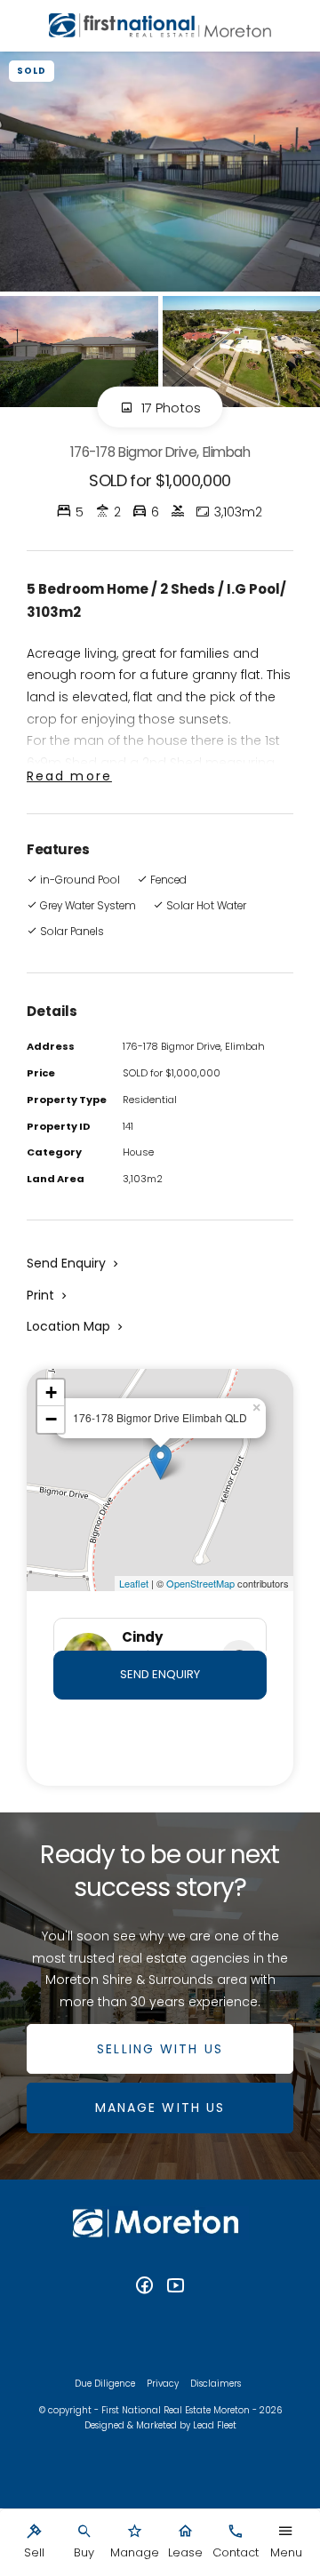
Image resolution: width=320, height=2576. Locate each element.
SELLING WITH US (160, 2049)
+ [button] (51, 1392)
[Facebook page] (147, 2287)
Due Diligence (105, 2384)
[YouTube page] (176, 2287)
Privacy (163, 2384)
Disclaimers (216, 2384)
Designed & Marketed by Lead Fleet (160, 2425)
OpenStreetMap (200, 1583)
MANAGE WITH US (160, 2108)
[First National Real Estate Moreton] (160, 26)
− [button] (51, 1419)
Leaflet (134, 1583)
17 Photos (169, 408)
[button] (48, 1295)
